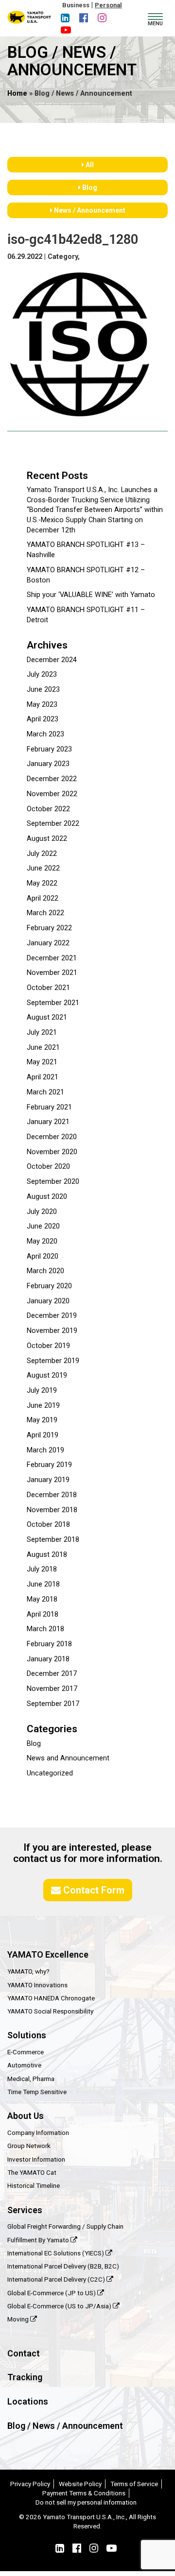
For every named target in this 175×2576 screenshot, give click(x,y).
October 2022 (48, 809)
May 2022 (42, 883)
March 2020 (45, 1271)
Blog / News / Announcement (65, 2426)
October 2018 (48, 1525)
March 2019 (45, 1450)
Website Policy (80, 2484)
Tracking (25, 2377)
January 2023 (48, 764)
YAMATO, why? (28, 1971)
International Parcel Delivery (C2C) (57, 2279)
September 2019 (53, 1361)
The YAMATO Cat (32, 2172)
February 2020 (49, 1286)
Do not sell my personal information (86, 2502)
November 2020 (52, 1152)
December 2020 (52, 1137)
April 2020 (43, 1256)
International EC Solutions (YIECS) (56, 2253)
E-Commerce (26, 2052)
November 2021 (52, 973)
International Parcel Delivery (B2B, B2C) (63, 2266)
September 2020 (53, 1182)
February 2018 (49, 1644)
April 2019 (43, 1435)
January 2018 (48, 1659)
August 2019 (47, 1375)
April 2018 (43, 1614)
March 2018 (45, 1629)
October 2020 (48, 1167)
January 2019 (48, 1480)
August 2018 (47, 1555)
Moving (19, 2319)
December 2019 (52, 1316)
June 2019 (43, 1406)
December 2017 (52, 1674)
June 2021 (43, 1048)
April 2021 (43, 1077)
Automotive (24, 2065)
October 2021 (48, 988)
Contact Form (93, 1890)
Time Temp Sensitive (37, 2092)
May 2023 (42, 705)
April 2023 (43, 719)
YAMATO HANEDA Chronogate (51, 1998)
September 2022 (53, 824)
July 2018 (42, 1569)
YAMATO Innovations (37, 1985)
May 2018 (42, 1599)
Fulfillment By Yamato (39, 2240)
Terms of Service (134, 2484)
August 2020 (47, 1197)
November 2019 (52, 1331)
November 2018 (52, 1510)
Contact (24, 2353)
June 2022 (43, 868)
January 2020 (48, 1301)
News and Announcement (68, 1758)
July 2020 (42, 1212)
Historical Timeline (34, 2185)
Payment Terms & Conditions (84, 2493)
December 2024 (52, 660)
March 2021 (45, 1092)
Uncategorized (50, 1773)
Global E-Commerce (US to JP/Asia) (60, 2306)
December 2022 (52, 779)
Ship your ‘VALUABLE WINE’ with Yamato (91, 595)
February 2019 (49, 1465)
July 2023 (42, 674)
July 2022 (42, 854)
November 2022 (52, 794)
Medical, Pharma (31, 2079)
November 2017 (52, 1689)
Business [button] (76, 5)
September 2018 (53, 1540)
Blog (89, 188)
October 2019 (48, 1346)
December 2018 (52, 1495)
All (89, 165)
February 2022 (49, 928)
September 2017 (53, 1704)
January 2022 (48, 943)
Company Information (38, 2132)
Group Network (29, 2146)
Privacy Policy (30, 2484)
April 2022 (43, 898)
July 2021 (42, 1032)
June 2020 (43, 1226)
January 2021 (48, 1122)
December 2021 (52, 958)
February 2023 (49, 749)
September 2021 (53, 1003)
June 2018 (43, 1584)
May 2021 (42, 1062)
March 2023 (45, 734)
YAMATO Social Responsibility (50, 2011)
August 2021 (47, 1017)
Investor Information (36, 2159)
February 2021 (49, 1107)
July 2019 (42, 1390)
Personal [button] (108, 5)
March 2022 (45, 913)
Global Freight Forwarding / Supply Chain (65, 2226)
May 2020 (42, 1241)
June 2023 (43, 690)
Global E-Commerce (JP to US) (52, 2293)
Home (17, 94)
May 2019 (42, 1420)
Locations (28, 2401)
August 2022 (47, 839)
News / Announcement (89, 210)
